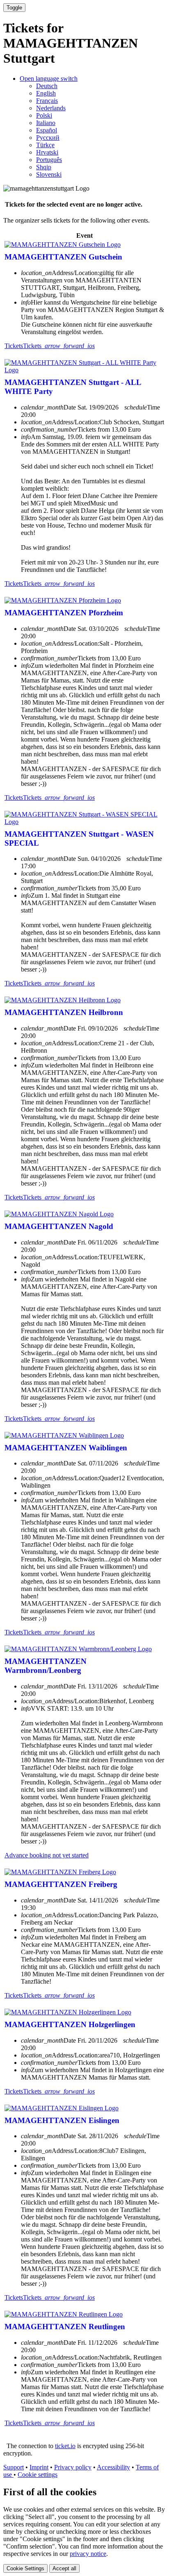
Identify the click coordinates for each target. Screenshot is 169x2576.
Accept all (64, 2568)
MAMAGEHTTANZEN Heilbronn (64, 1012)
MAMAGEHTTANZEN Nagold (59, 1226)
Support (14, 2467)
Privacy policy (73, 2467)
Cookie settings (38, 2475)
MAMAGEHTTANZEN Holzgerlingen (70, 2024)
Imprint (39, 2467)
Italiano (46, 123)
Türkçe (45, 145)
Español (47, 130)
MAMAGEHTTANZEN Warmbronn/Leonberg (46, 1666)
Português (49, 160)
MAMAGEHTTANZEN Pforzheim (64, 613)
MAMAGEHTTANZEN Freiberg (61, 1884)
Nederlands (51, 108)
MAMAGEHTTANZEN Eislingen (62, 2120)
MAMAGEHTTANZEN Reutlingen (65, 2327)
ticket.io (65, 2446)
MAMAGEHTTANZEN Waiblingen (66, 1448)
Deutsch (47, 86)
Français (47, 101)
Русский (48, 138)
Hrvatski (47, 152)
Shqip (44, 167)
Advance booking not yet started (47, 1855)
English (46, 93)
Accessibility (113, 2467)
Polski (44, 115)
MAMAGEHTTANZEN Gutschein (63, 257)
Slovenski (49, 174)
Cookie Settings (25, 2568)
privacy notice (88, 2554)
